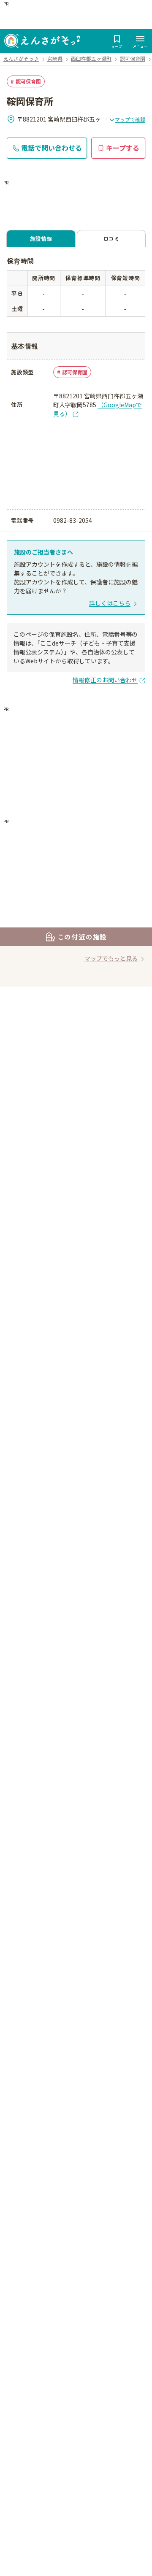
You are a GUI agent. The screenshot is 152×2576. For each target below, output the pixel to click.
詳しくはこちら (110, 603)
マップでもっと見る (111, 958)
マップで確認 (130, 119)
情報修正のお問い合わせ (105, 680)
